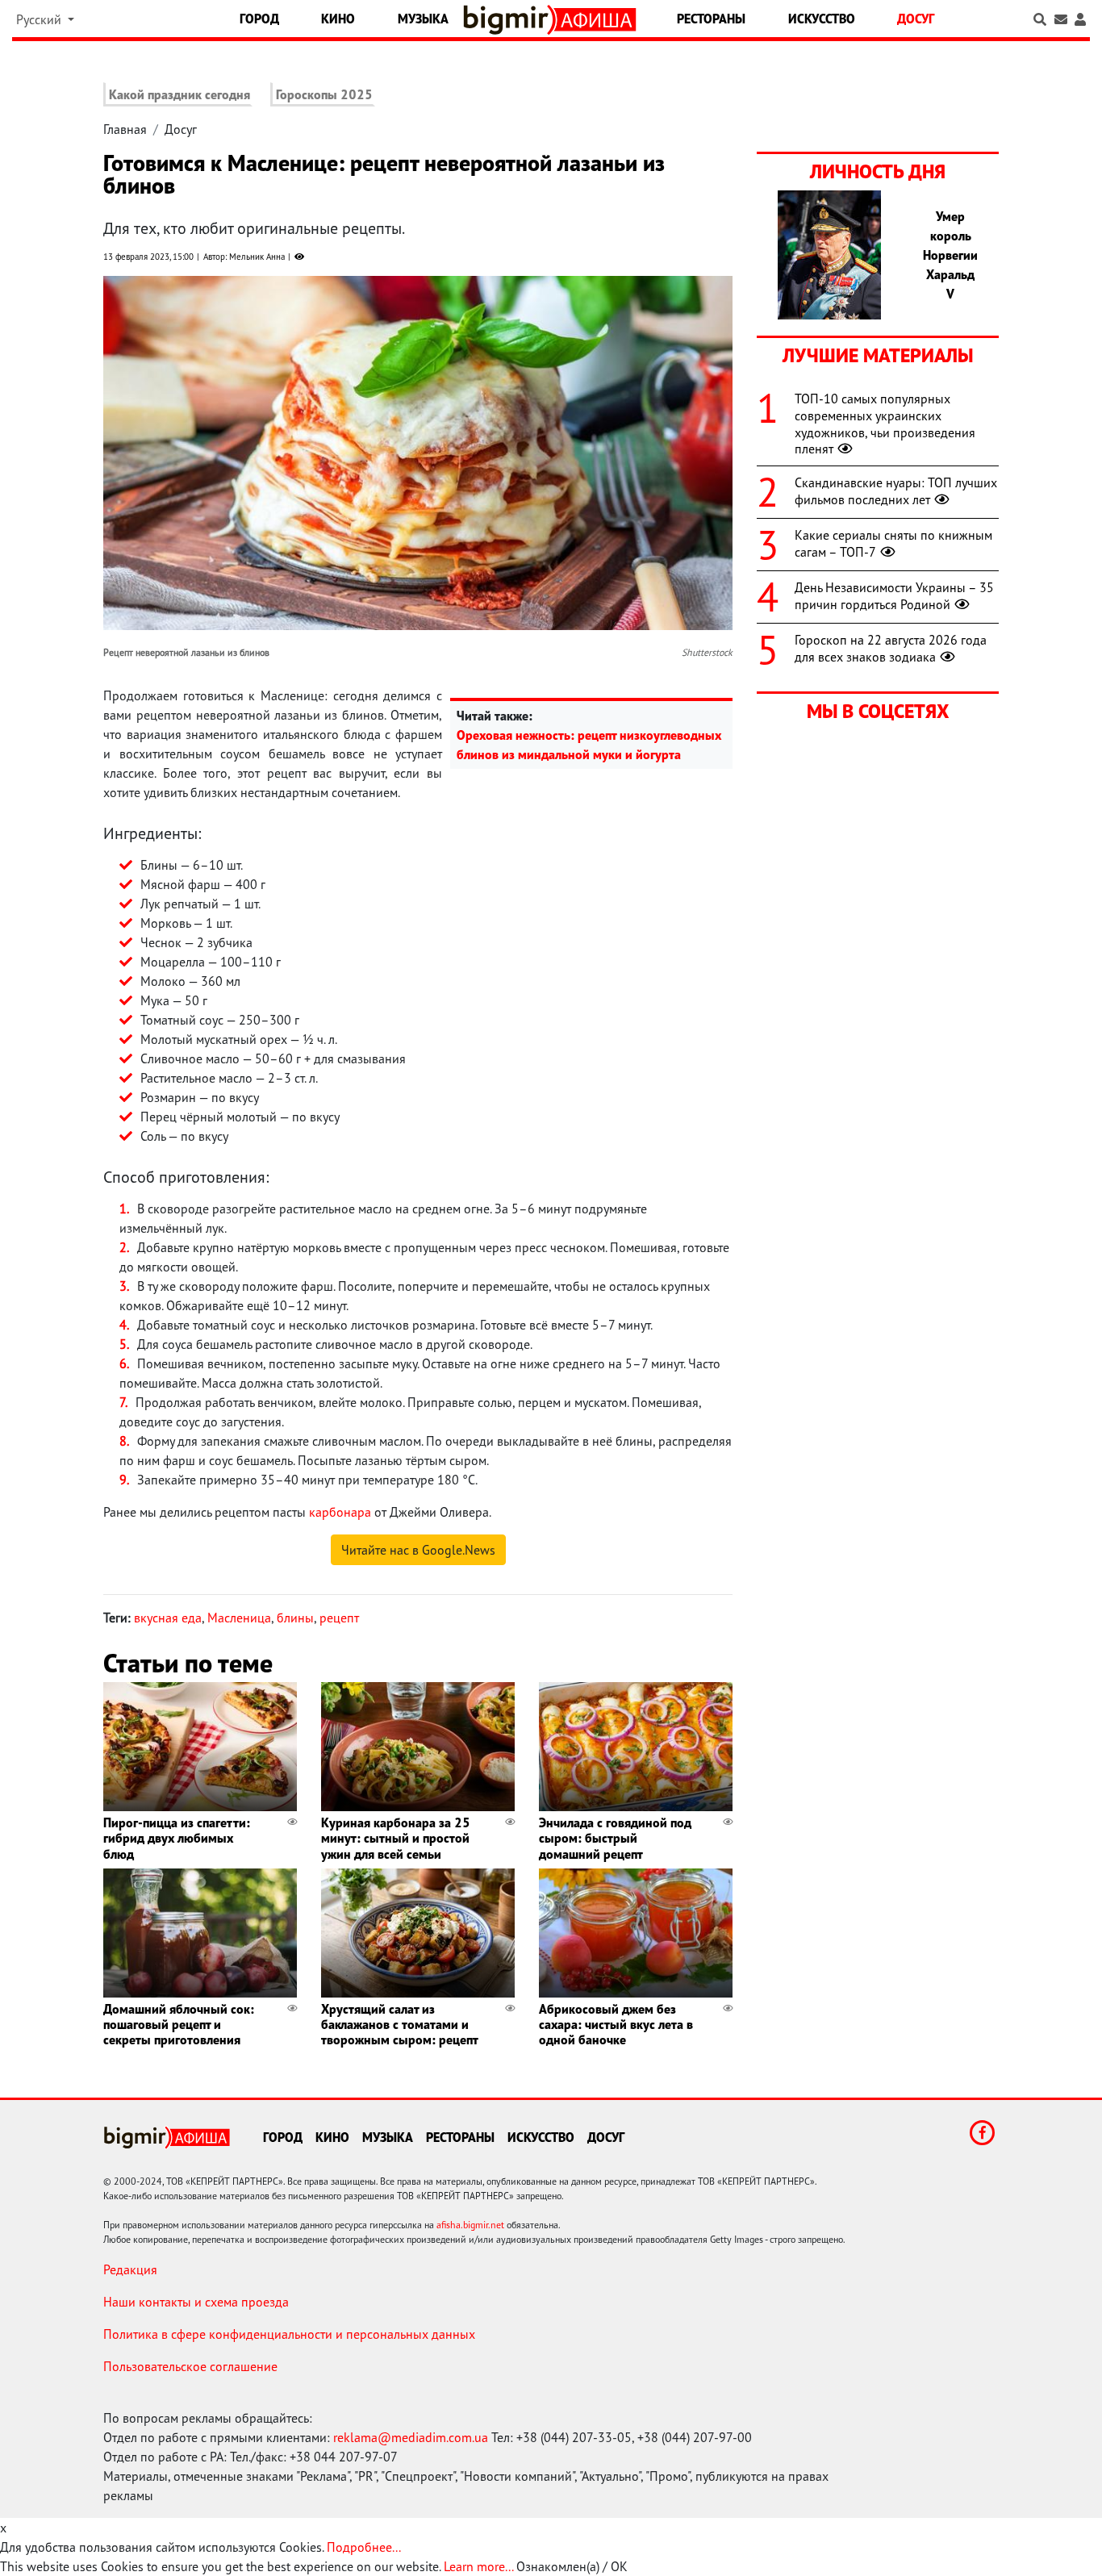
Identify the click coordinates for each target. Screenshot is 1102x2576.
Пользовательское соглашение (190, 2366)
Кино (338, 19)
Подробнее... (364, 2547)
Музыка (423, 19)
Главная (125, 129)
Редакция (130, 2269)
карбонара (340, 1512)
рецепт (339, 1618)
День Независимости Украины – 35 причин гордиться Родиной (894, 596)
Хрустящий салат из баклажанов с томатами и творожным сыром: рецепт (400, 2024)
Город (259, 19)
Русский (40, 19)
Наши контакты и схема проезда (196, 2302)
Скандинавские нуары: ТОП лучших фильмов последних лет (896, 491)
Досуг (916, 19)
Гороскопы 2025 (324, 94)
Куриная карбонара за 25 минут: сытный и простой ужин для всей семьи (396, 1838)
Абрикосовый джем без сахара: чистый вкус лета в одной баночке (616, 2024)
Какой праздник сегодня (179, 94)
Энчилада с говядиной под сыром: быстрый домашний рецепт (615, 1838)
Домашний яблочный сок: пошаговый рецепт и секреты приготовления (179, 2024)
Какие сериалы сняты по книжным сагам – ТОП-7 (893, 543)
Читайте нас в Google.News (418, 1550)
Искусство (822, 19)
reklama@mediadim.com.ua (411, 2437)
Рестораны (711, 19)
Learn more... (478, 2566)
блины (295, 1618)
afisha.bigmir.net (470, 2225)
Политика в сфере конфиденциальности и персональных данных (289, 2334)
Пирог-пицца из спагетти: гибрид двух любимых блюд (177, 1838)
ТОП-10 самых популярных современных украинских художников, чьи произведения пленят (885, 424)
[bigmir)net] (509, 20)
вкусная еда (168, 1618)
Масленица (239, 1618)
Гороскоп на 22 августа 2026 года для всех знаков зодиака (891, 648)
